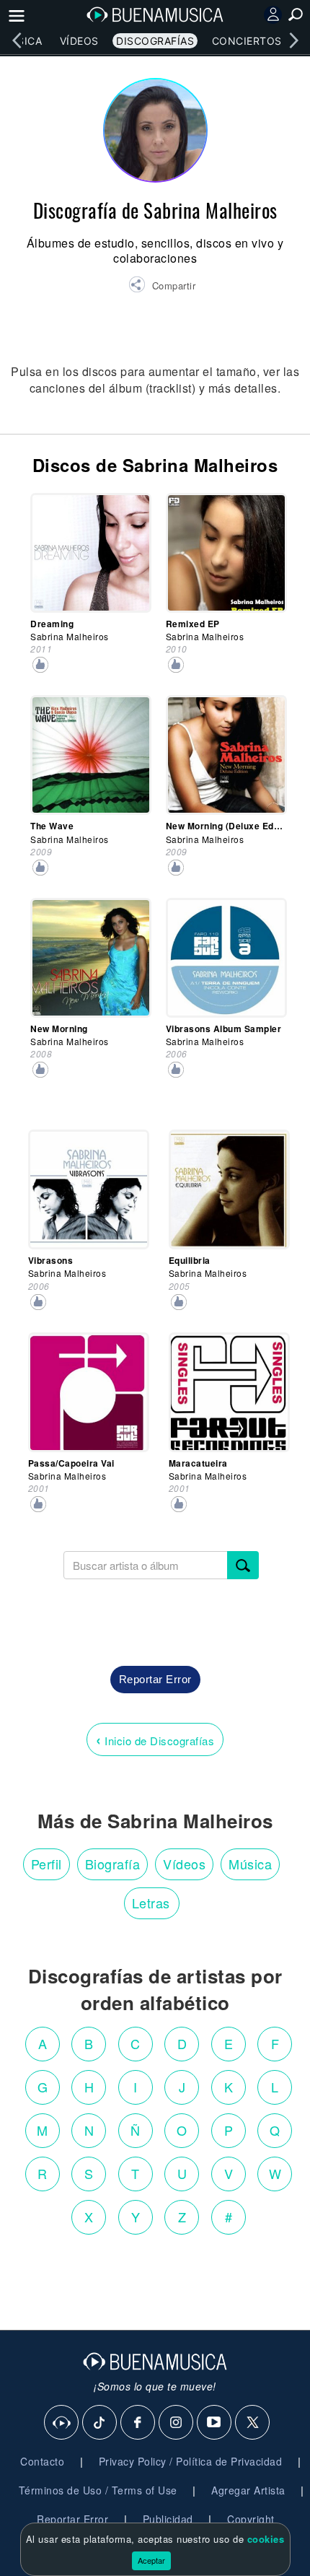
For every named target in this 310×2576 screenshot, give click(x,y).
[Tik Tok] (100, 2423)
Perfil (46, 1864)
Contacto (42, 2461)
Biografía (113, 1864)
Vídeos (79, 41)
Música (250, 1864)
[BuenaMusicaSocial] (62, 2423)
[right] (293, 40)
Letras (151, 1903)
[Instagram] (177, 2423)
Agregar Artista (248, 2490)
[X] (253, 2423)
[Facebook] (138, 2423)
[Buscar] (243, 1565)
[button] (162, 287)
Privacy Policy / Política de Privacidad (191, 2461)
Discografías (155, 41)
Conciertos (247, 41)
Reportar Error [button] (155, 1679)
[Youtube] (215, 2423)
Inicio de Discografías (155, 1739)
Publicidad (168, 2519)
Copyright (251, 2519)
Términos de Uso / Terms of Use (98, 2490)
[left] (17, 40)
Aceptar (151, 2560)
